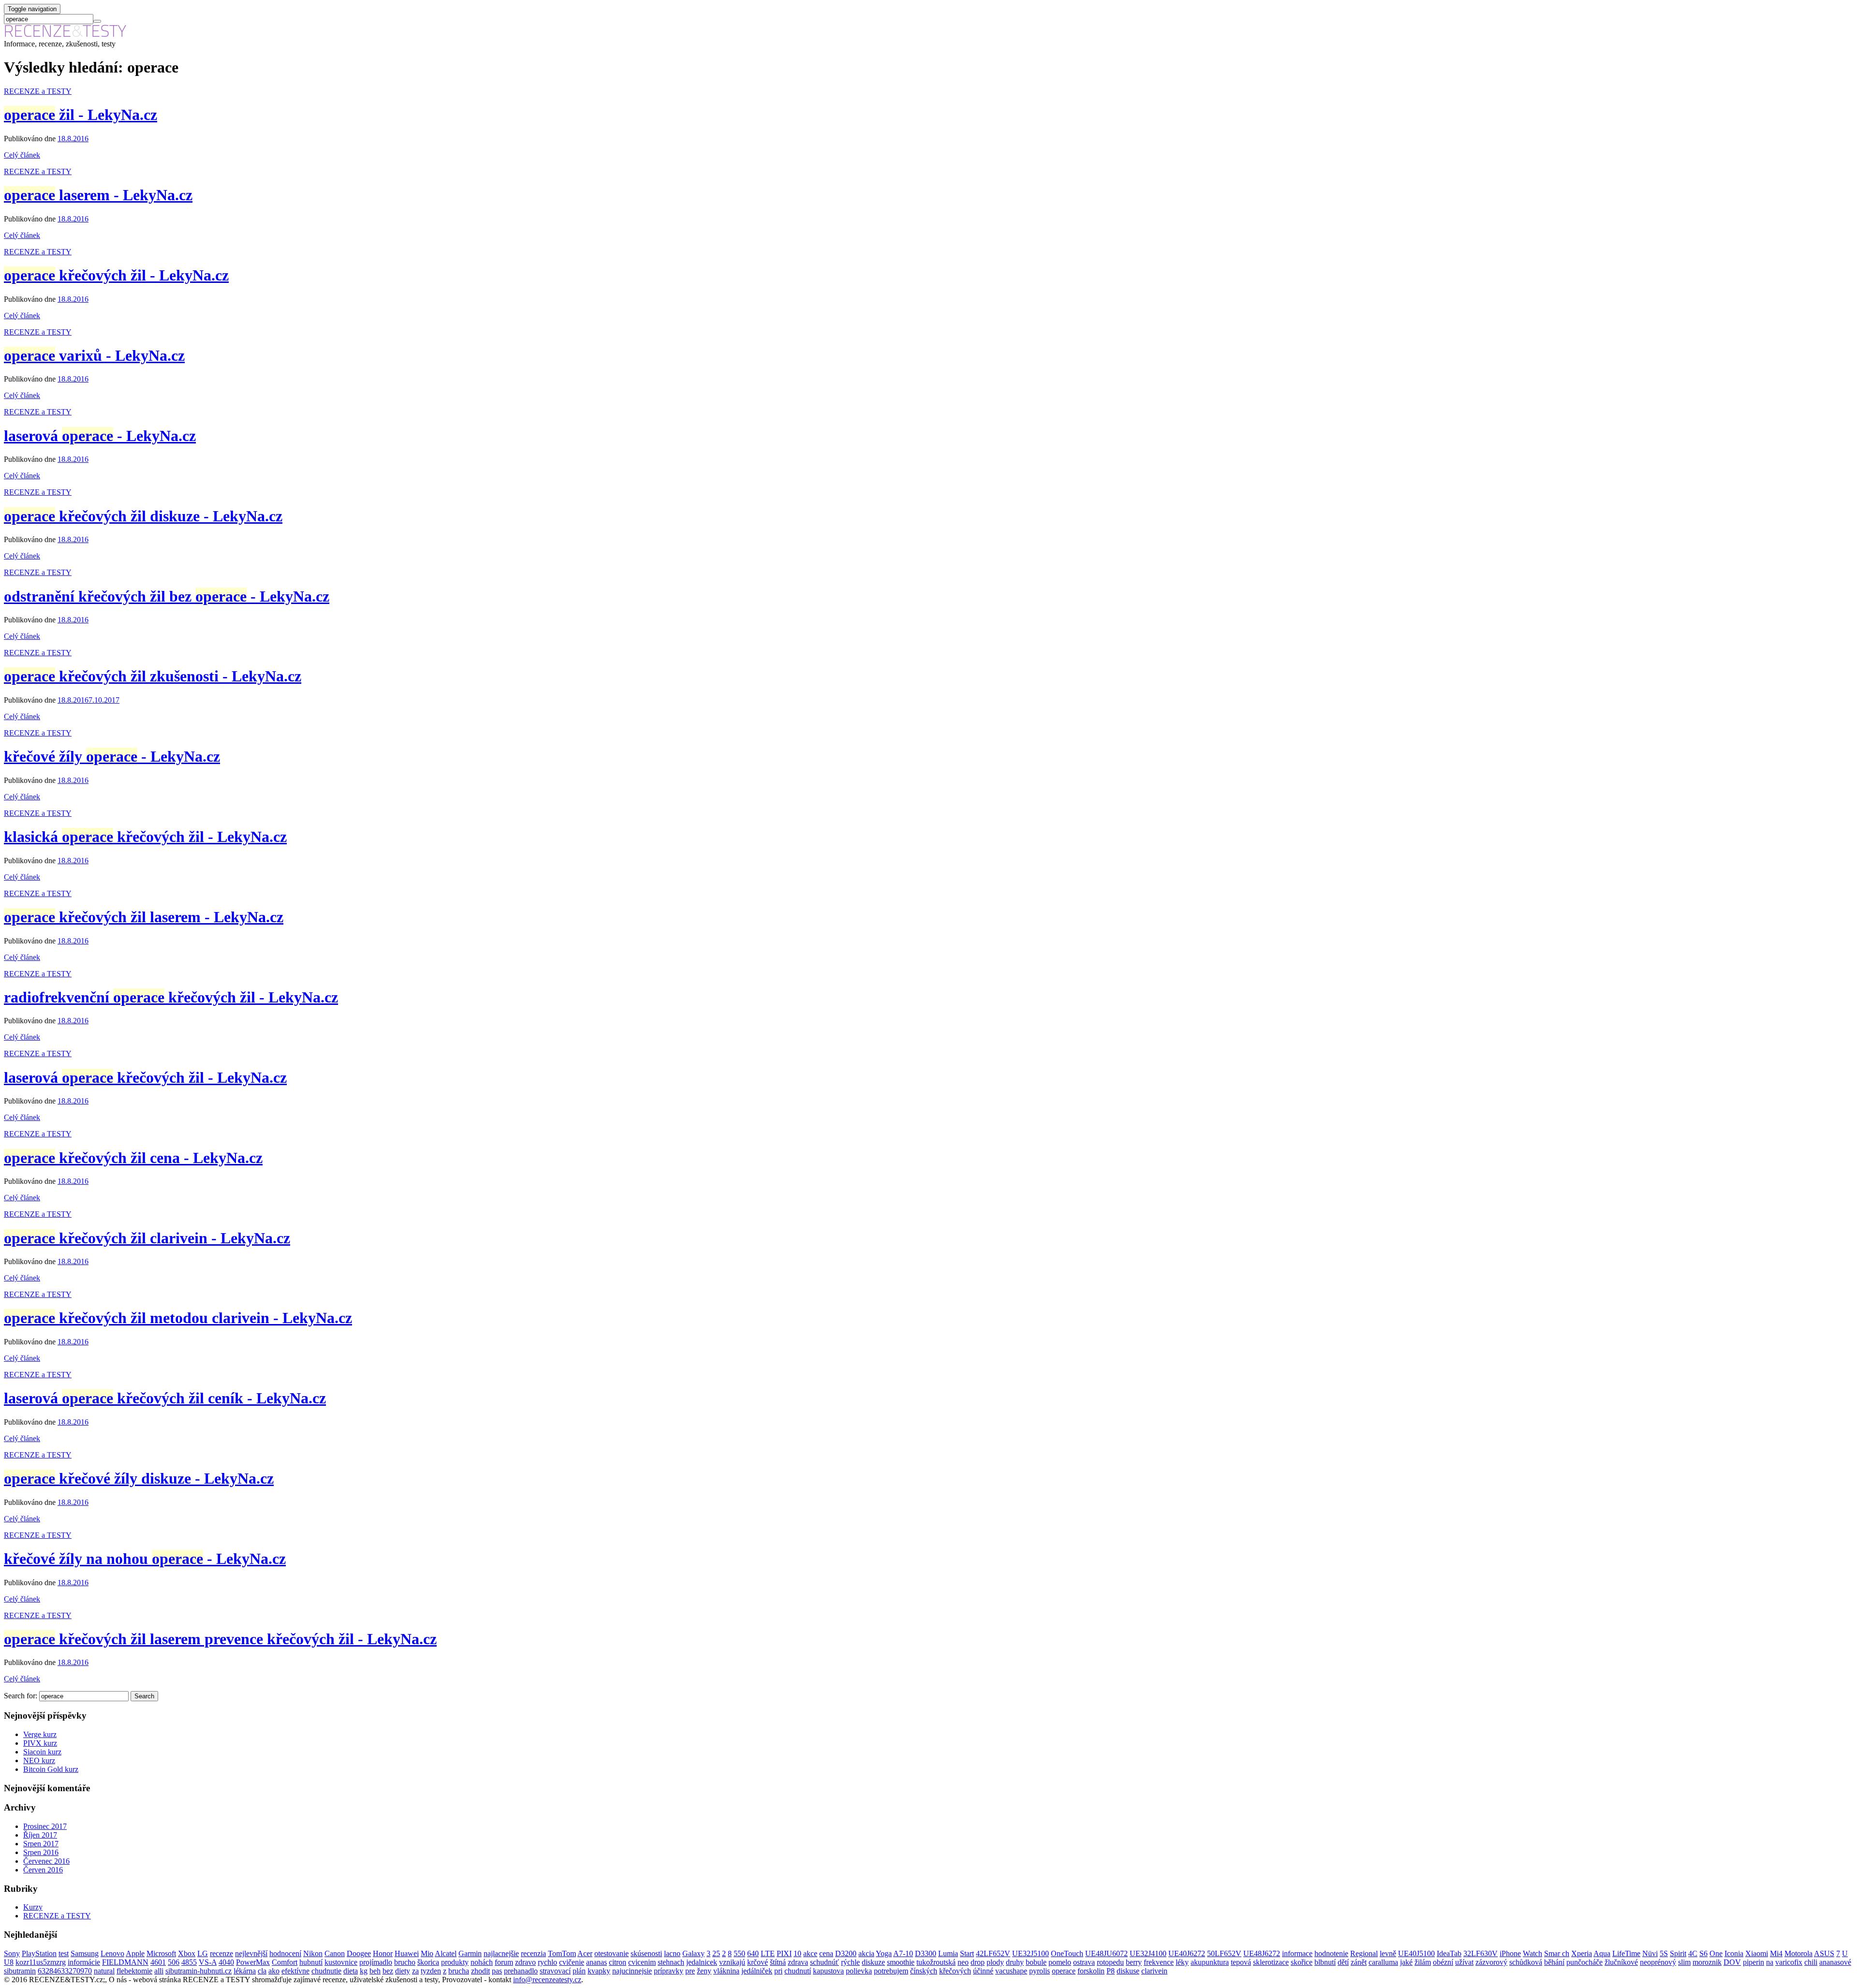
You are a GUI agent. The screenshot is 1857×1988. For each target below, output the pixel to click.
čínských (924, 1971)
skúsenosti (646, 1953)
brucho (405, 1962)
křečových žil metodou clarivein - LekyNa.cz (178, 1318)
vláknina (726, 1971)
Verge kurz (40, 1734)
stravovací (555, 1971)
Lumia (948, 1953)
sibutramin (20, 1971)
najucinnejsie (632, 1971)
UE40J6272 (1187, 1953)
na (1770, 1962)
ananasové (1835, 1962)
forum (504, 1962)
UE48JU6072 (1106, 1953)
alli (159, 1971)
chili (1811, 1962)
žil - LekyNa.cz (81, 115)
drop (978, 1962)
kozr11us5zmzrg (41, 1962)
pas (497, 1971)
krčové (758, 1962)
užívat (1464, 1962)
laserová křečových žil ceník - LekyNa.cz (165, 1398)
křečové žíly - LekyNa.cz (112, 756)
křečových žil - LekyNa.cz (116, 275)
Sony (12, 1953)
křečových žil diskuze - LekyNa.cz (143, 516)
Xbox (187, 1953)
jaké (1406, 1962)
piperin (1754, 1962)
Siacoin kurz (42, 1752)
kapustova (828, 1971)
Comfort (285, 1962)
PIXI (784, 1953)
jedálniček (757, 1971)
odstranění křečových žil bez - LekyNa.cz (167, 596)
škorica (428, 1962)
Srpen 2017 (41, 1844)
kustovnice (341, 1962)
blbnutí (1325, 1962)
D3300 (926, 1953)
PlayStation (39, 1953)
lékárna (245, 1971)
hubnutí (311, 1962)
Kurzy (33, 1907)
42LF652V (993, 1953)
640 (753, 1953)
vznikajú (732, 1962)
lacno (672, 1953)
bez (388, 1971)
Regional (1364, 1953)
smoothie (901, 1962)
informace (1297, 1953)
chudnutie (326, 1971)
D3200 (846, 1953)
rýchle (850, 1962)
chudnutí (798, 1971)
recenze (221, 1953)
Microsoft (161, 1953)
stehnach (671, 1962)
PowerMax (253, 1962)
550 (739, 1953)
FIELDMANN (125, 1962)
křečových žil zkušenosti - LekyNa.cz (153, 676)
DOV (1732, 1962)
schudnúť (825, 1962)
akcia (866, 1953)
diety (403, 1971)
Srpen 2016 (41, 1852)
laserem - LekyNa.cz (98, 195)
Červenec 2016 (46, 1861)
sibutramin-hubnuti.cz (199, 1971)
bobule (1036, 1962)
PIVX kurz (40, 1743)
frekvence (1159, 1962)
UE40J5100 (1416, 1953)
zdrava (798, 1962)
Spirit (1678, 1953)
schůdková (1526, 1962)
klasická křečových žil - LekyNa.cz (145, 837)
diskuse (1128, 1971)
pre (690, 1971)
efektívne (295, 1971)
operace (1064, 1971)
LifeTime (1626, 1953)
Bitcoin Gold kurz (51, 1769)
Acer (585, 1953)
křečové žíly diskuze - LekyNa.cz (139, 1478)
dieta (351, 1971)
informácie (84, 1962)
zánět (1359, 1962)
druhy (1015, 1962)
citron (618, 1962)
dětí (1343, 1962)
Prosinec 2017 (45, 1826)
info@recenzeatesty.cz (547, 1980)
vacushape (1011, 1971)
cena (826, 1953)
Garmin (470, 1953)
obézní (1443, 1962)
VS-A (208, 1962)
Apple (135, 1953)
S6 (1703, 1953)
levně (1388, 1953)
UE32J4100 (1148, 1953)
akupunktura (1210, 1962)
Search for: (21, 1696)
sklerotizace (1271, 1962)
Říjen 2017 (40, 1835)
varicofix (1789, 1962)
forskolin (1091, 1971)
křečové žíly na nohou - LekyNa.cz (145, 1559)
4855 (189, 1962)
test (64, 1953)
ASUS (1824, 1953)
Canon (335, 1953)
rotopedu (1110, 1962)
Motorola (1798, 1953)
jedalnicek (702, 1962)
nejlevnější (251, 1953)
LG (203, 1953)
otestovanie (612, 1953)
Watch (1533, 1953)
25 (716, 1953)
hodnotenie (1331, 1953)
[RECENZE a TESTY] (66, 35)
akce (810, 1953)
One (1716, 1953)
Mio (427, 1953)
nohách (482, 1962)
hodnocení (285, 1953)
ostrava (1084, 1962)
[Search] (97, 21)
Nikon (313, 1953)
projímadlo (376, 1962)
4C (1693, 1953)
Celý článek (22, 155)
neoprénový (1658, 1962)
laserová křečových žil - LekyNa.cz (145, 1077)
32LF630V (1481, 1953)
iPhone (1510, 1953)
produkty (455, 1962)
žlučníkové (1621, 1962)
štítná (778, 1962)
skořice (1302, 1962)
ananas (597, 1962)
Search (144, 1696)
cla (262, 1971)
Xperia (1582, 1953)
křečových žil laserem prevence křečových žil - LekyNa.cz (220, 1639)
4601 (158, 1962)
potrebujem (891, 1971)
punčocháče (1584, 1962)
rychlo (547, 1962)
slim (1684, 1962)
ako (274, 1971)
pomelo (1060, 1962)
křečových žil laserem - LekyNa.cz (144, 917)
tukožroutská (936, 1962)
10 (797, 1953)
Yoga (884, 1953)
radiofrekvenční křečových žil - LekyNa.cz (171, 997)
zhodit (480, 1971)
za (415, 1971)
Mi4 (1776, 1953)
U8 (9, 1962)
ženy (704, 1971)
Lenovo (112, 1953)
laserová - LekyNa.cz (100, 436)
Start (967, 1953)
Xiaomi (1757, 1953)
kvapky (599, 1971)
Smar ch (1557, 1953)
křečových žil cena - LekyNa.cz (133, 1158)
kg (364, 1971)
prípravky (669, 1971)
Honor (383, 1953)
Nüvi (1650, 1953)
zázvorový (1491, 1962)
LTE (768, 1953)
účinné (983, 1971)
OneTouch (1067, 1953)
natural (104, 1971)
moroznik (1707, 1962)
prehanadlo (521, 1971)
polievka (859, 1971)
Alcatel (446, 1953)
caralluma (1383, 1962)
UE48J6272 (1262, 1953)
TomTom (562, 1953)
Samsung (85, 1953)
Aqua (1602, 1953)
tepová (1241, 1962)
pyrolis (1039, 1971)
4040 (226, 1962)
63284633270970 (65, 1971)
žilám (1423, 1962)
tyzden (431, 1971)
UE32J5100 (1031, 1953)
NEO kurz (39, 1760)
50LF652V (1224, 1953)
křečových (955, 1971)
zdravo (525, 1962)
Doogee (359, 1953)
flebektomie (134, 1971)
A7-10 (903, 1953)
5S (1664, 1953)
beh (375, 1971)
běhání (1554, 1962)
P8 (1111, 1971)
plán (579, 1971)
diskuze (873, 1962)
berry (1134, 1962)
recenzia (533, 1953)
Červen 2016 (43, 1870)
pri (778, 1971)
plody (995, 1962)
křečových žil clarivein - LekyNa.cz (147, 1238)
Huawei (407, 1953)
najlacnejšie (501, 1953)
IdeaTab (1449, 1953)
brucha (459, 1971)
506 (174, 1962)
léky (1182, 1962)
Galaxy (693, 1953)
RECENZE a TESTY (38, 91)
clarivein (1154, 1971)
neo (963, 1962)
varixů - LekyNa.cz (94, 355)
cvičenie (572, 1962)
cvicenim (642, 1962)
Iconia (1734, 1953)
